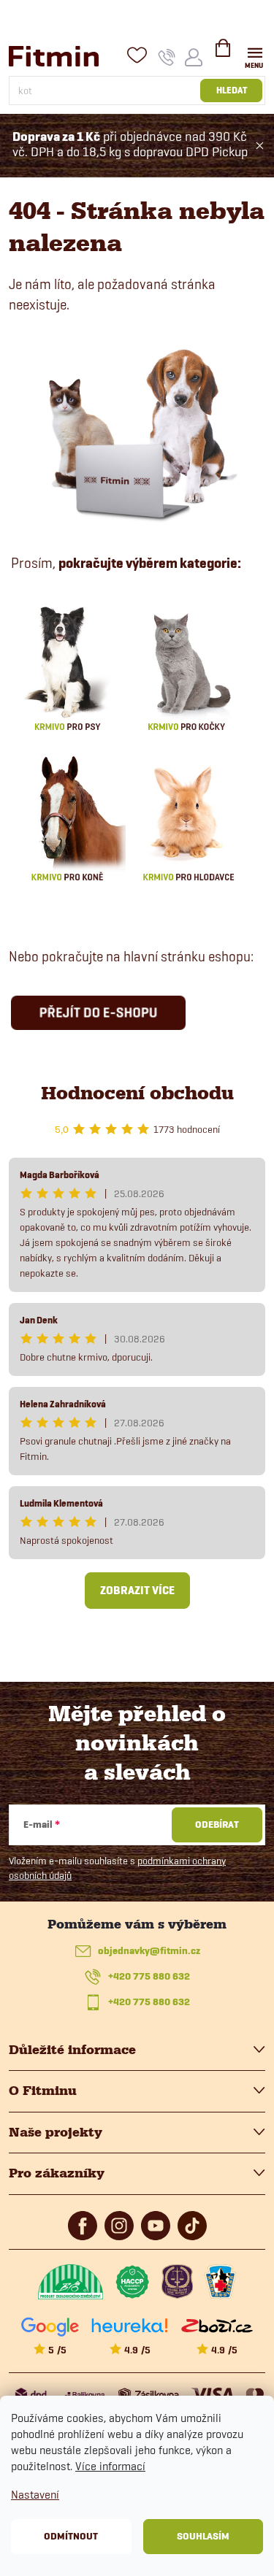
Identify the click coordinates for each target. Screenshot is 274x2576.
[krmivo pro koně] (67, 817)
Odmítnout (71, 2536)
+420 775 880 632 (149, 1976)
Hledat (232, 90)
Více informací (110, 2466)
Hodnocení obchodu (137, 1093)
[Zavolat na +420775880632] (167, 57)
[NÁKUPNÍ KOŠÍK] (223, 54)
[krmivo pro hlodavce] (189, 817)
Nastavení (35, 2495)
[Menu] (255, 56)
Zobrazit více (137, 1591)
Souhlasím (203, 2536)
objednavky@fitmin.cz (149, 1951)
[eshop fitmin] (137, 432)
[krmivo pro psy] (67, 666)
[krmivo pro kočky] (186, 666)
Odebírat (217, 1825)
